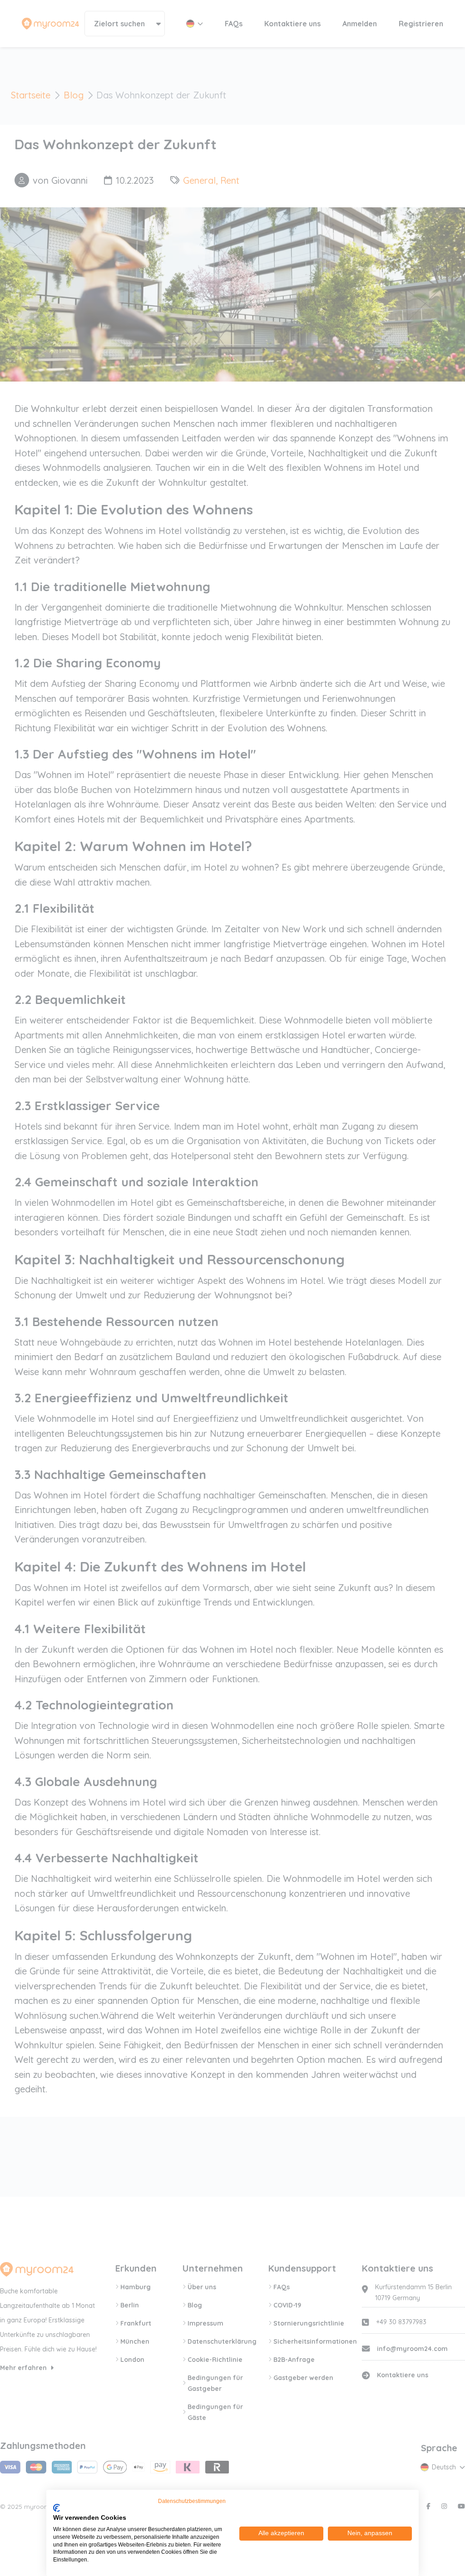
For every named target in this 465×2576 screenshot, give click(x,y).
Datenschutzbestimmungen (192, 2501)
